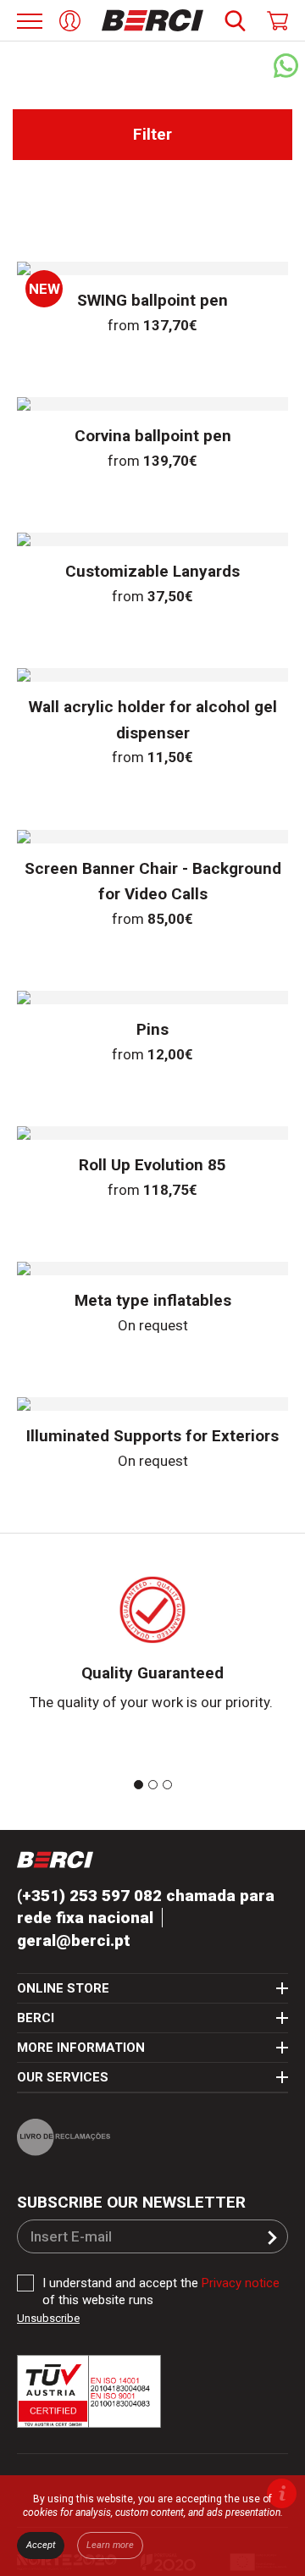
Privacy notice (241, 2291)
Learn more (110, 2545)
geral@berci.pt (74, 1947)
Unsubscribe (48, 2326)
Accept (41, 2545)
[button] (272, 2245)
